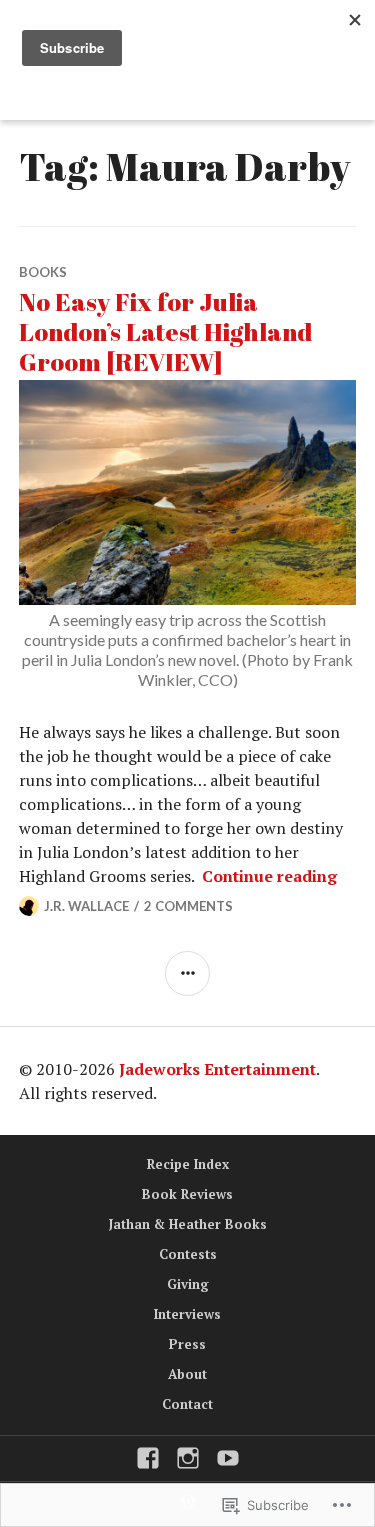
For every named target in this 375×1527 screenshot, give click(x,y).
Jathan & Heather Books (188, 1224)
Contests (188, 1254)
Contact (187, 1404)
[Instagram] (188, 1458)
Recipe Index (188, 1164)
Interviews (187, 1314)
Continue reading (269, 876)
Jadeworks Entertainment (217, 1069)
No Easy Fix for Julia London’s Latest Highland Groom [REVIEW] (165, 331)
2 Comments (188, 906)
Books (43, 272)
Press (187, 1344)
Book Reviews (187, 1194)
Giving (188, 1284)
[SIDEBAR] (187, 973)
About (187, 1374)
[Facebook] (148, 1458)
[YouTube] (228, 1458)
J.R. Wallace (86, 906)
